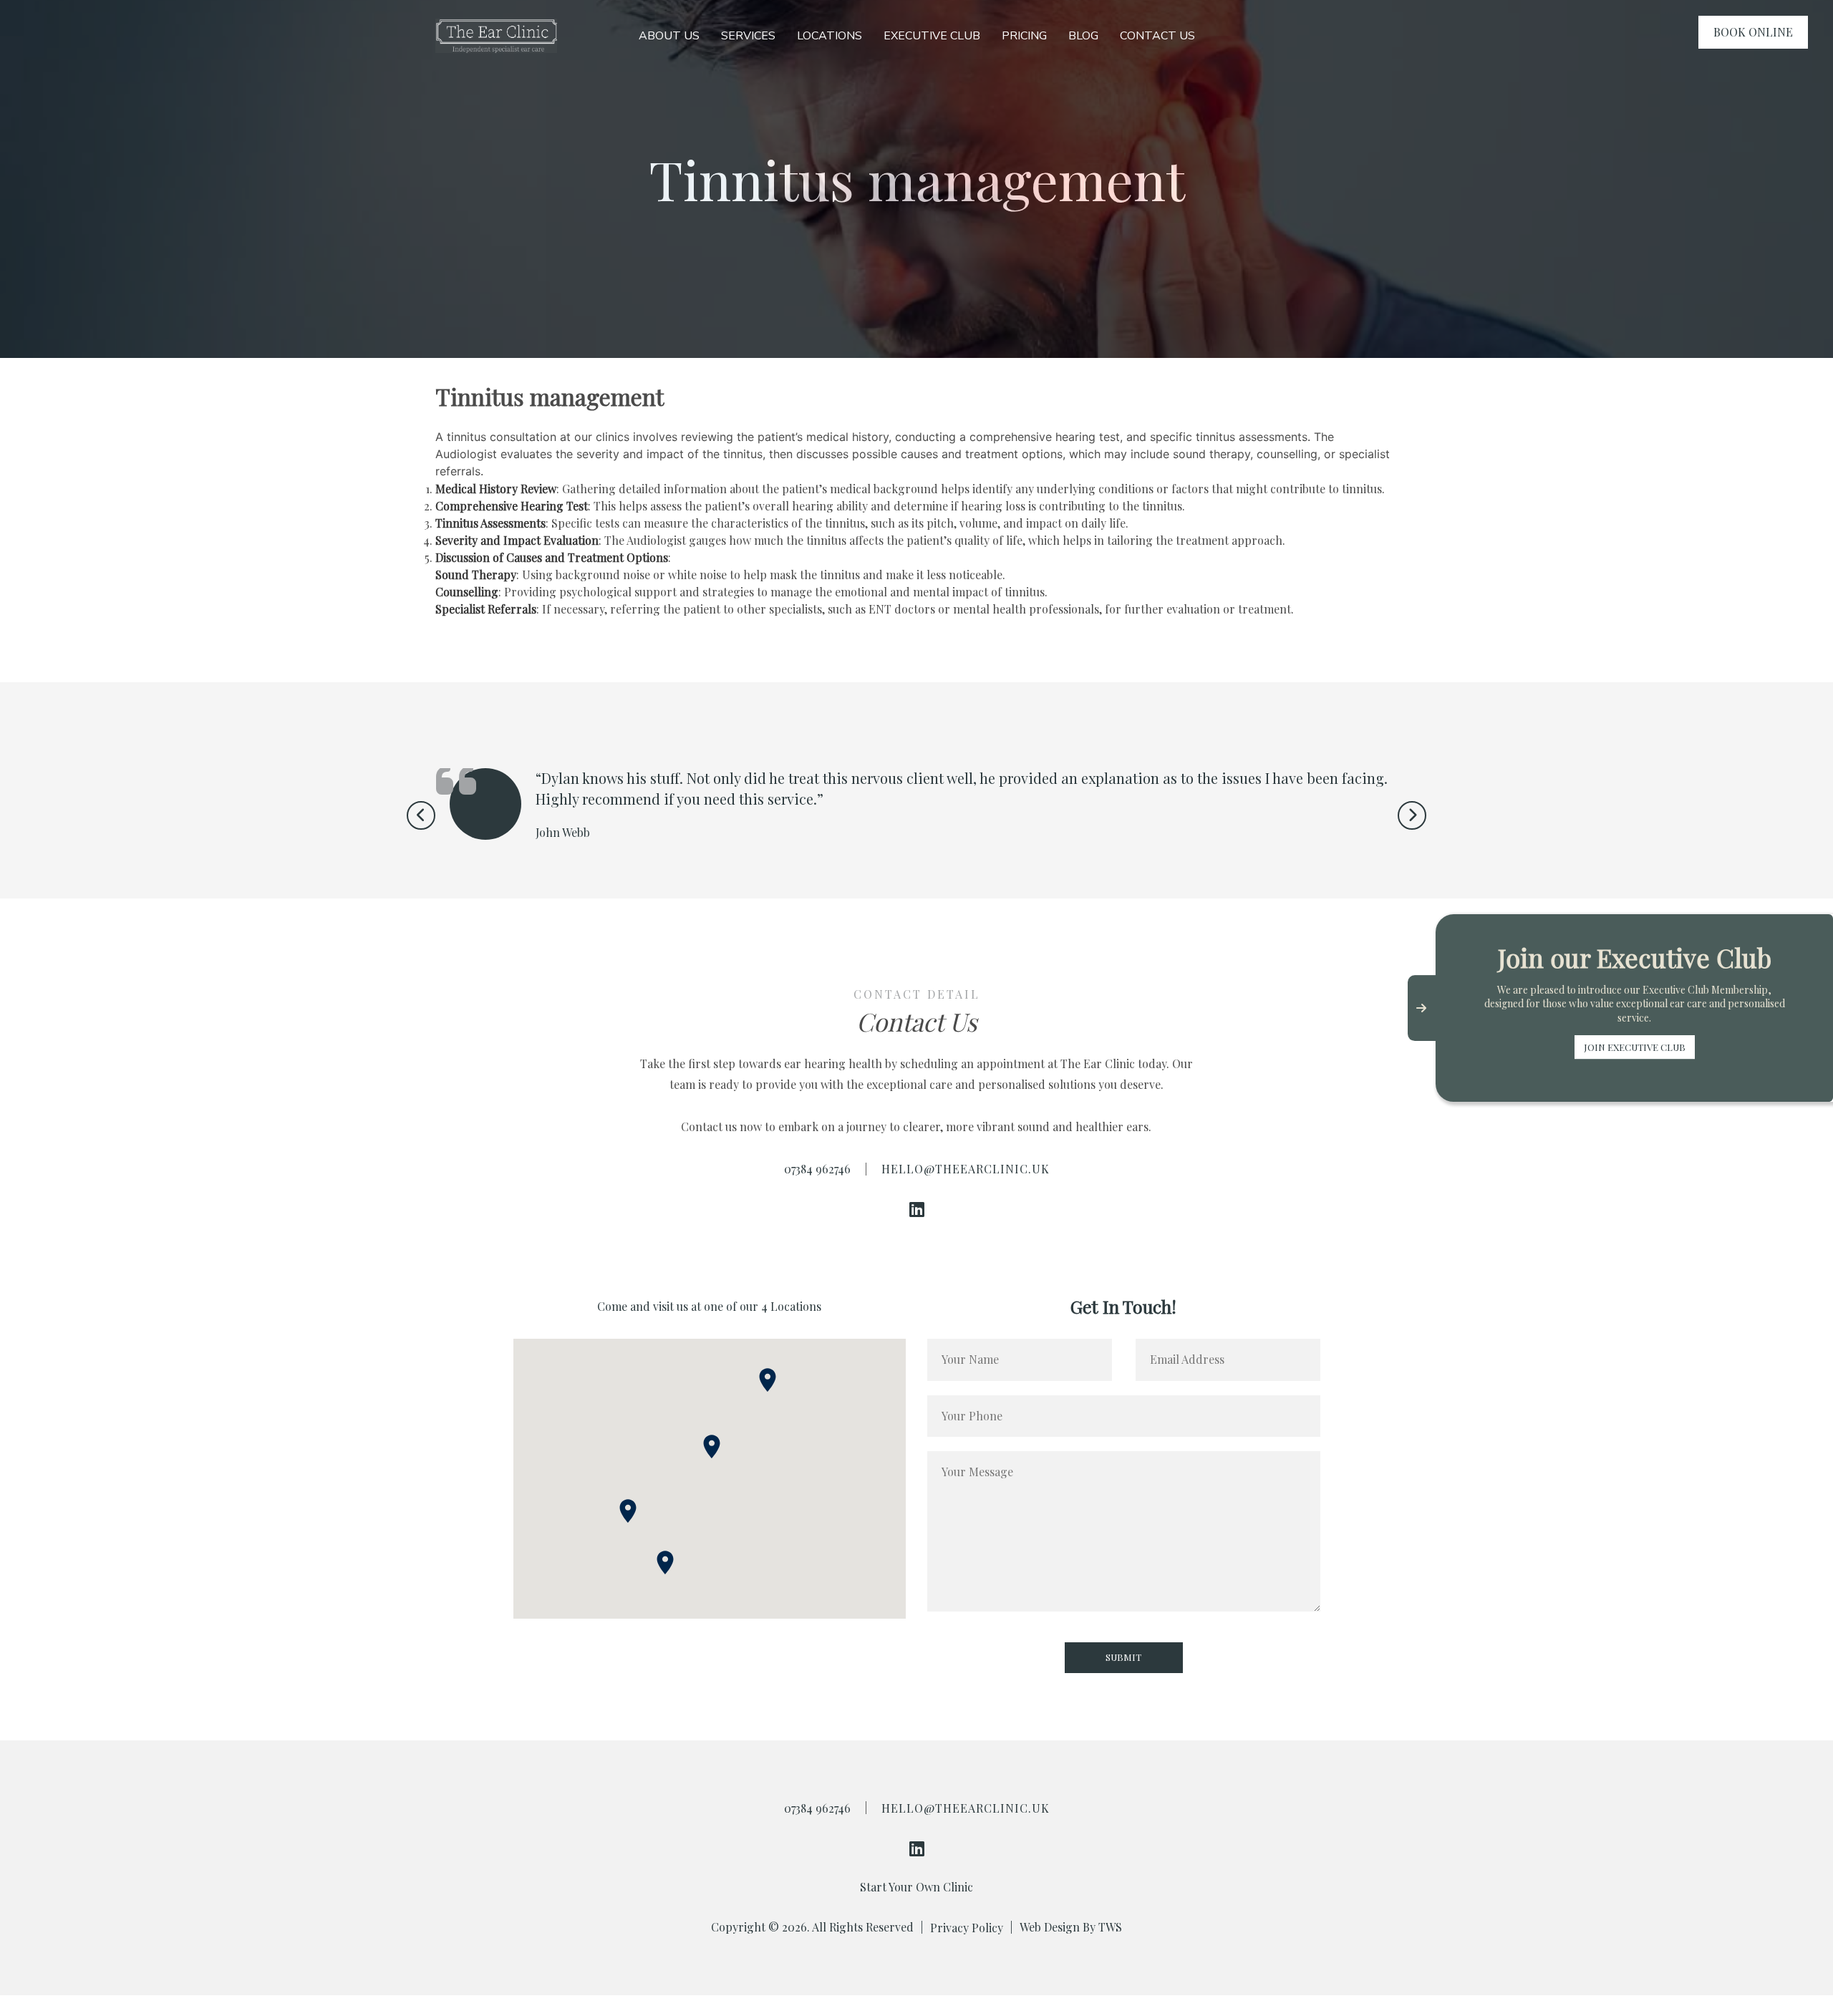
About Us (669, 36)
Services (748, 36)
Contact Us (1157, 36)
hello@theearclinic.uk (966, 1169)
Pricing (1024, 36)
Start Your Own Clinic (916, 1887)
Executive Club (932, 36)
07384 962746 (817, 1169)
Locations (830, 36)
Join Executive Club (1635, 1047)
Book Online (1753, 32)
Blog (1083, 36)
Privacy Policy (967, 1928)
